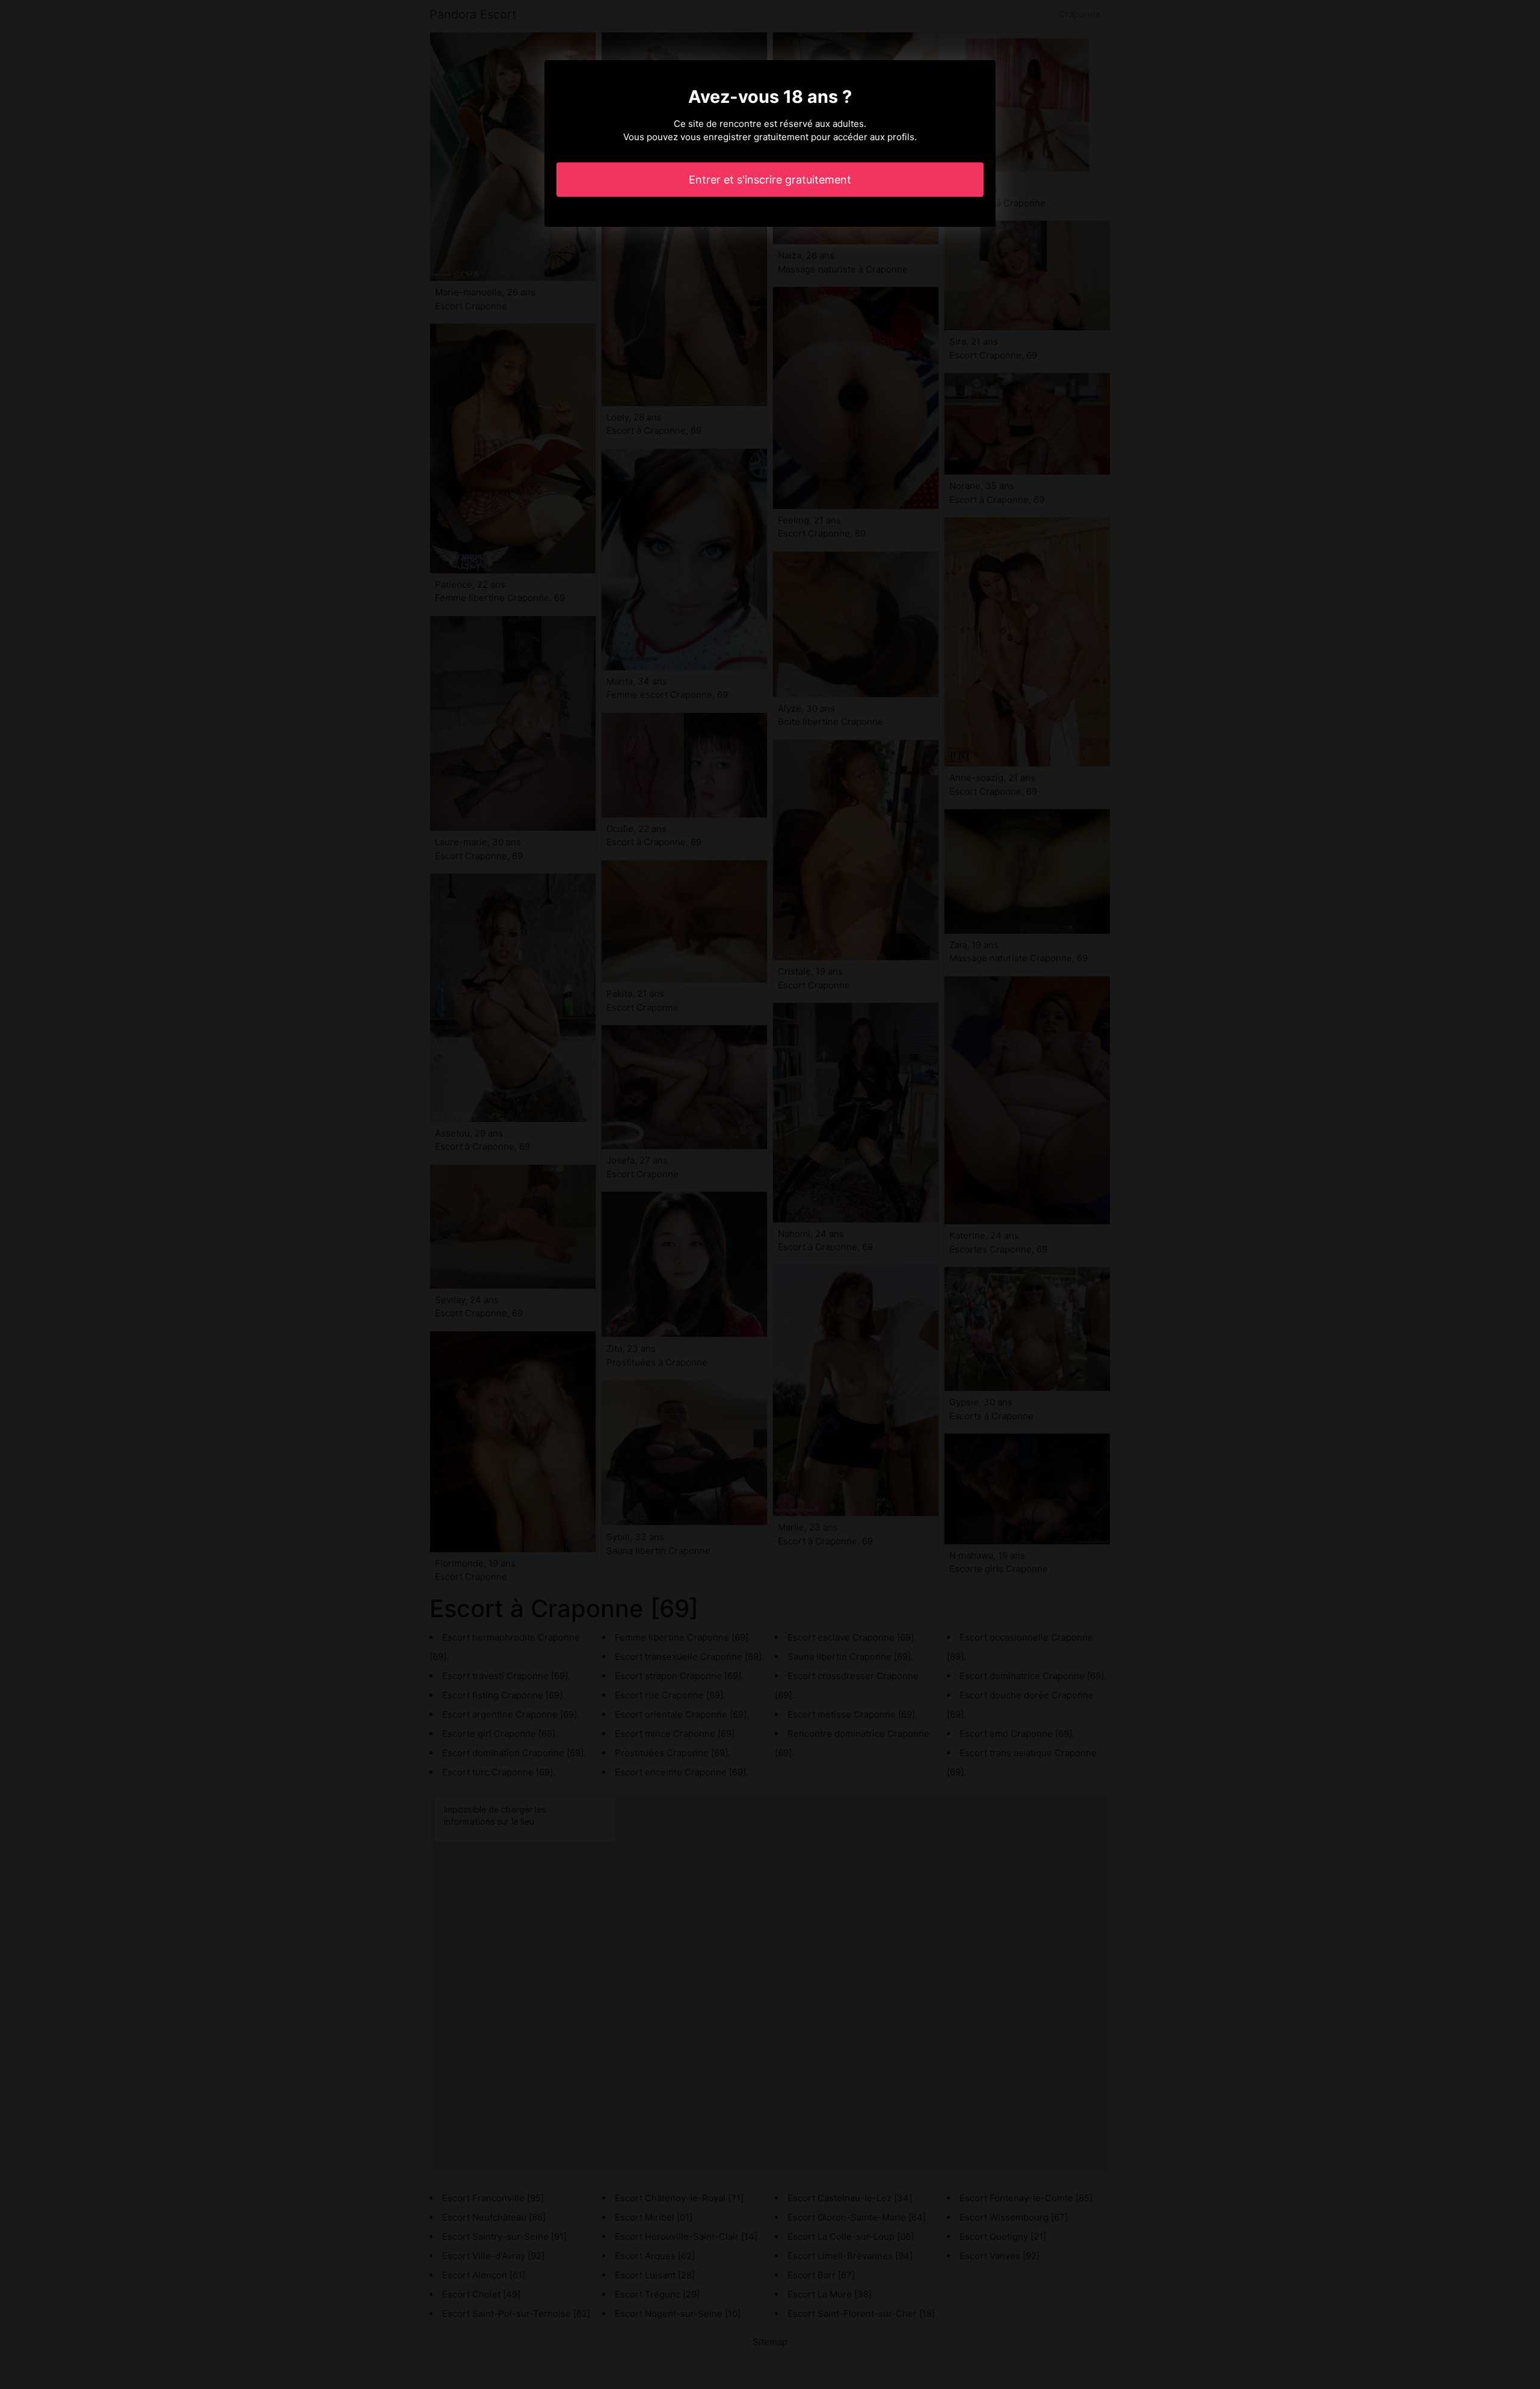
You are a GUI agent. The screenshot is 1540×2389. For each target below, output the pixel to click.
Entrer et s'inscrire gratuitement (770, 180)
